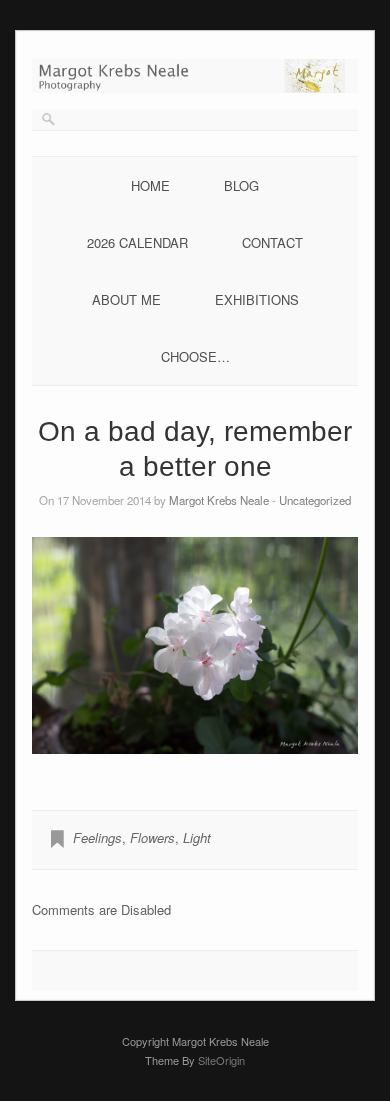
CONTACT (272, 242)
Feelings (97, 837)
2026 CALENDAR (137, 242)
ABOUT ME (126, 299)
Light (197, 837)
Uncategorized (315, 500)
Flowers (152, 837)
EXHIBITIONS (257, 299)
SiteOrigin (221, 1060)
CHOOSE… (195, 356)
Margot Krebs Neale (219, 500)
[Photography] (195, 87)
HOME (150, 185)
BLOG (241, 185)
